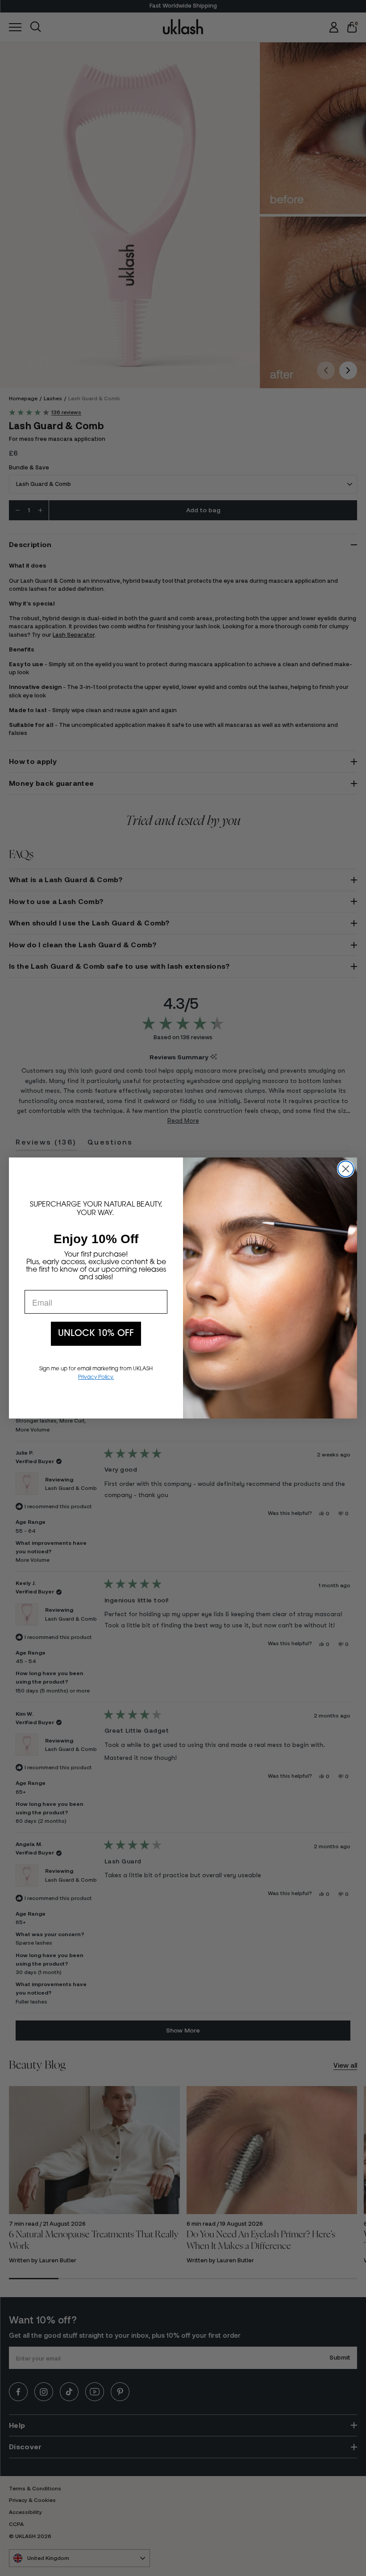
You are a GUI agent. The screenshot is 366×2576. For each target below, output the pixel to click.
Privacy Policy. (96, 1377)
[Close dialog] (346, 1169)
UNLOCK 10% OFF (96, 1334)
